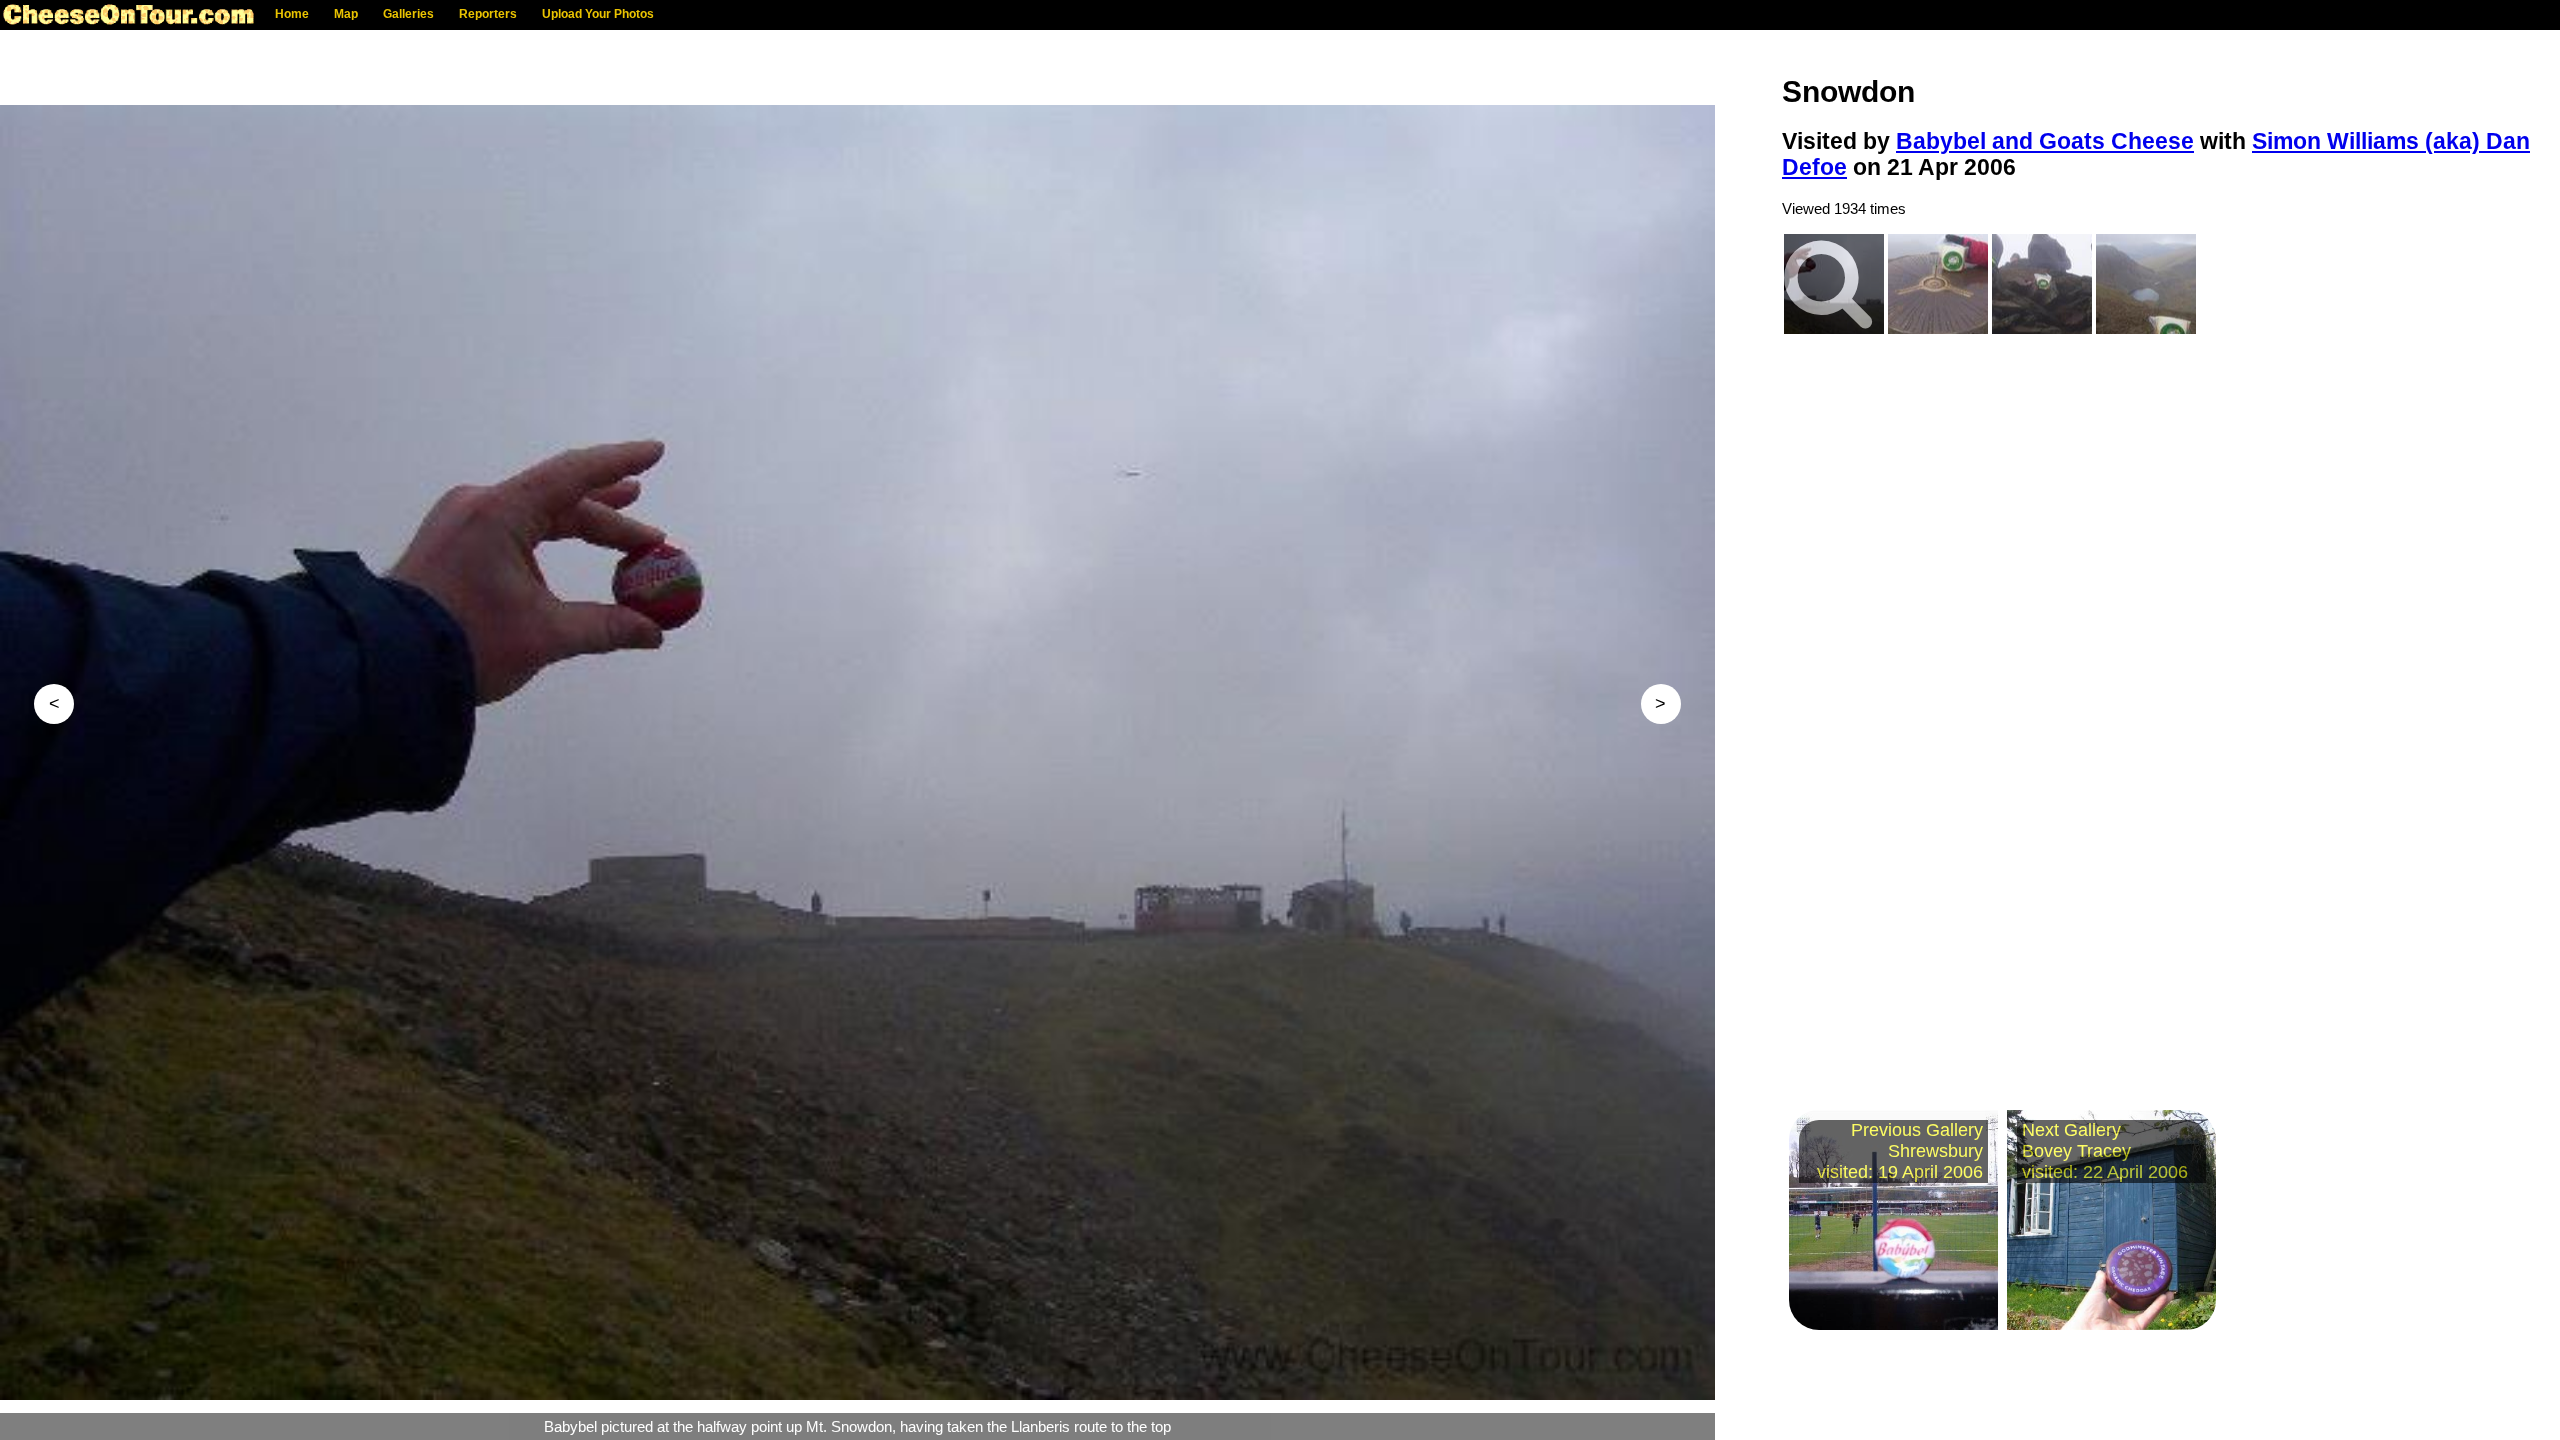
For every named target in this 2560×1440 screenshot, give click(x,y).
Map (346, 14)
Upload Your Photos (598, 14)
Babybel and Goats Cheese (2045, 141)
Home (292, 14)
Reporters (488, 14)
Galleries (408, 14)
